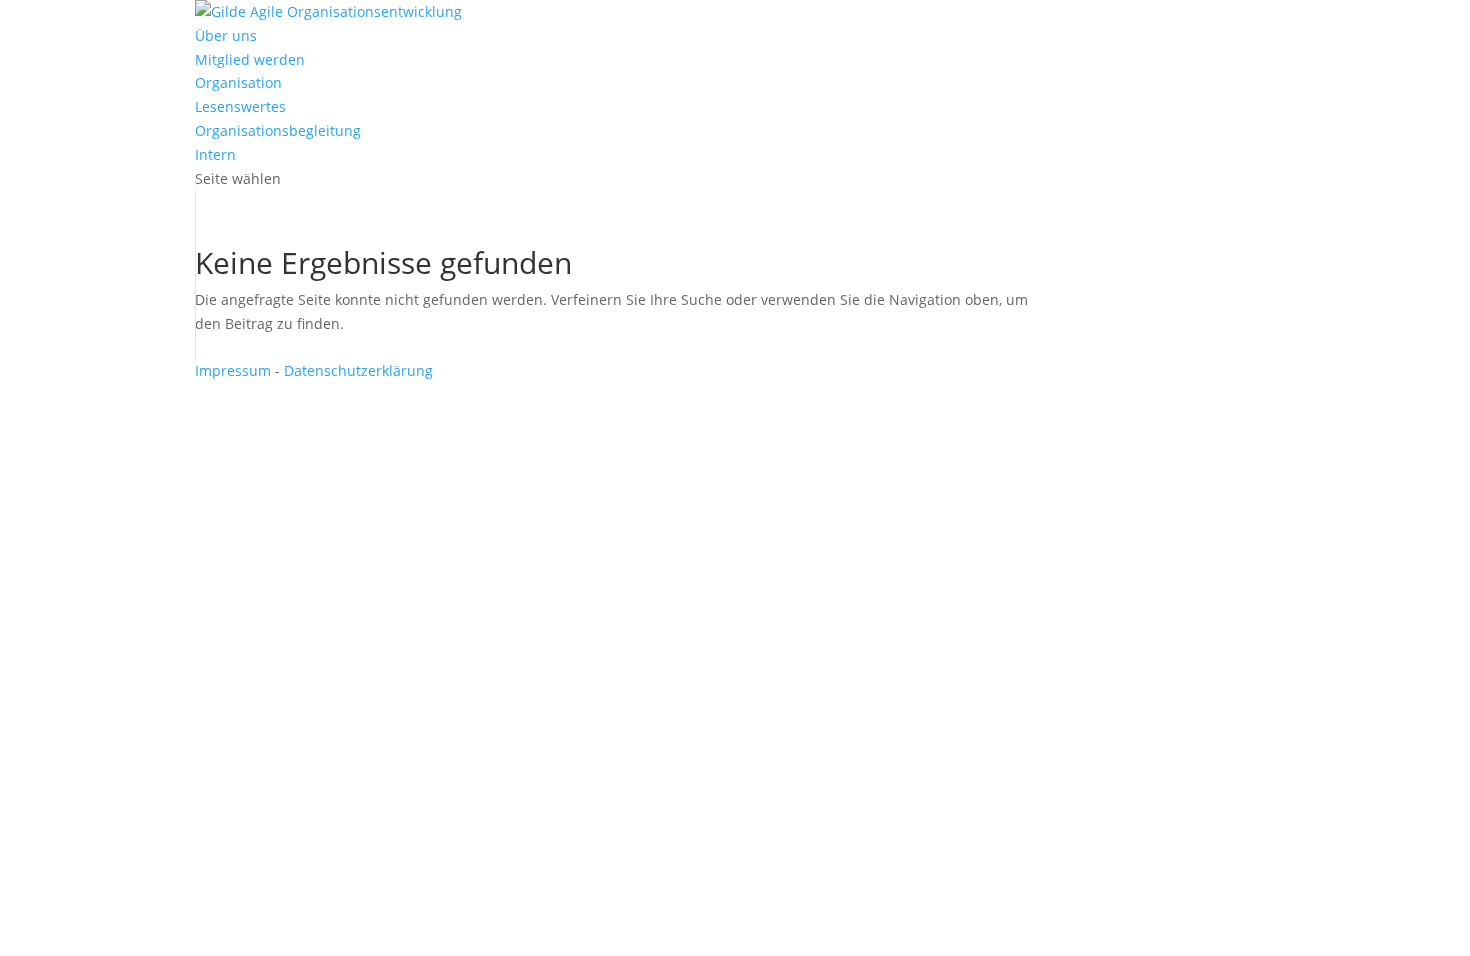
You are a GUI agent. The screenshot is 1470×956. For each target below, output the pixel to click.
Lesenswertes (240, 106)
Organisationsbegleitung (278, 130)
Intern (215, 154)
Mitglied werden (250, 59)
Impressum (233, 370)
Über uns (226, 35)
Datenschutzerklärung (358, 370)
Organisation (238, 82)
